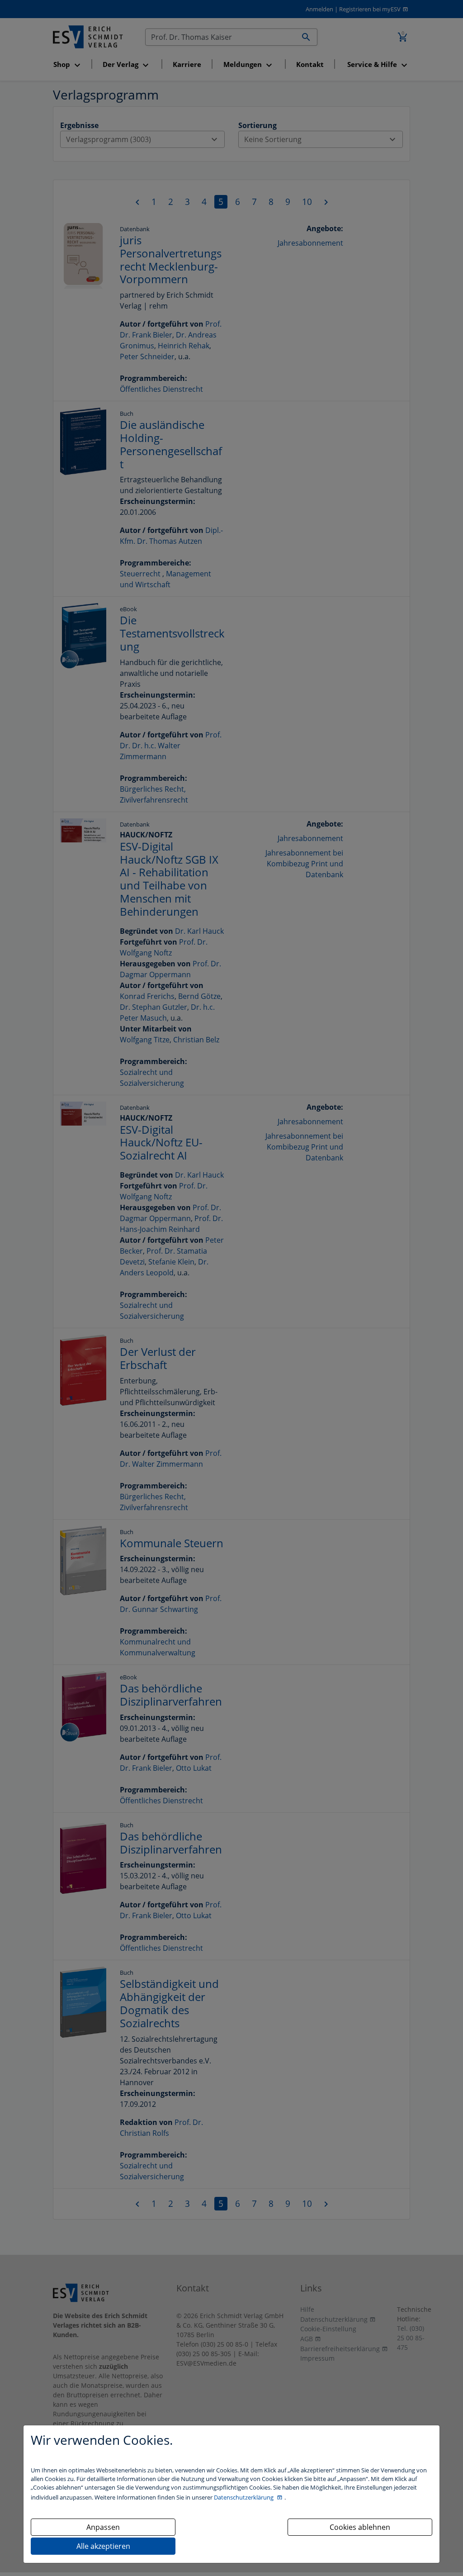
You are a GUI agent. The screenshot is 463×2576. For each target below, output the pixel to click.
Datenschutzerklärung (244, 2497)
